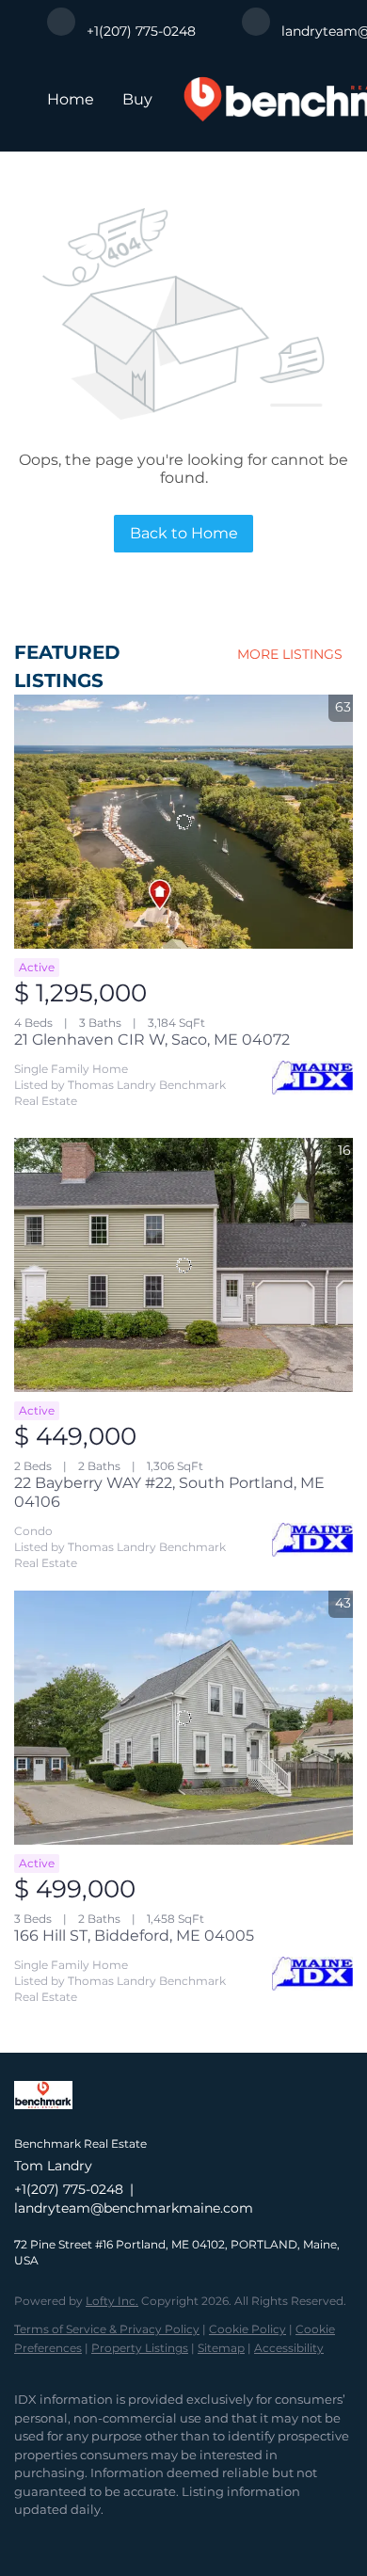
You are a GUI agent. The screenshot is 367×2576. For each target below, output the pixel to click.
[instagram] (99, 2538)
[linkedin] (61, 2538)
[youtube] (136, 2538)
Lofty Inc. (112, 2301)
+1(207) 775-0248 (69, 2189)
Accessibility (289, 2348)
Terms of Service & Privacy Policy (107, 2329)
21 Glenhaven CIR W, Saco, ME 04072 (152, 1040)
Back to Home (184, 533)
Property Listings (140, 2348)
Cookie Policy (247, 2329)
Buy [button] (137, 99)
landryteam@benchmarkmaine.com (134, 2208)
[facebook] (24, 2538)
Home (71, 99)
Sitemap (221, 2348)
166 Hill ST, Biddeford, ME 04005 (134, 1936)
